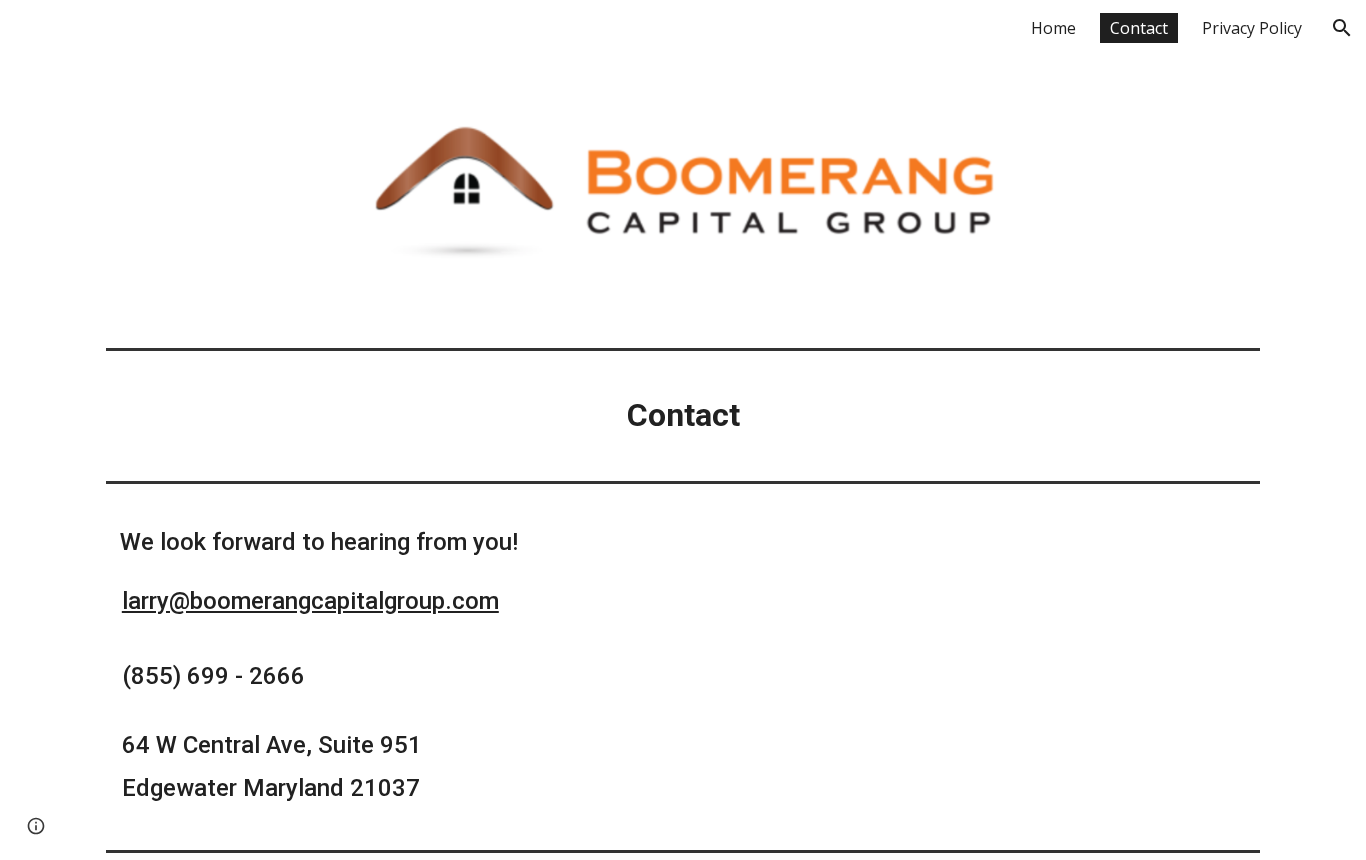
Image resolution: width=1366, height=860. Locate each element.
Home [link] (1053, 28)
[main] (683, 415)
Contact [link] (1139, 28)
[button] (1342, 28)
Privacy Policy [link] (1252, 28)
